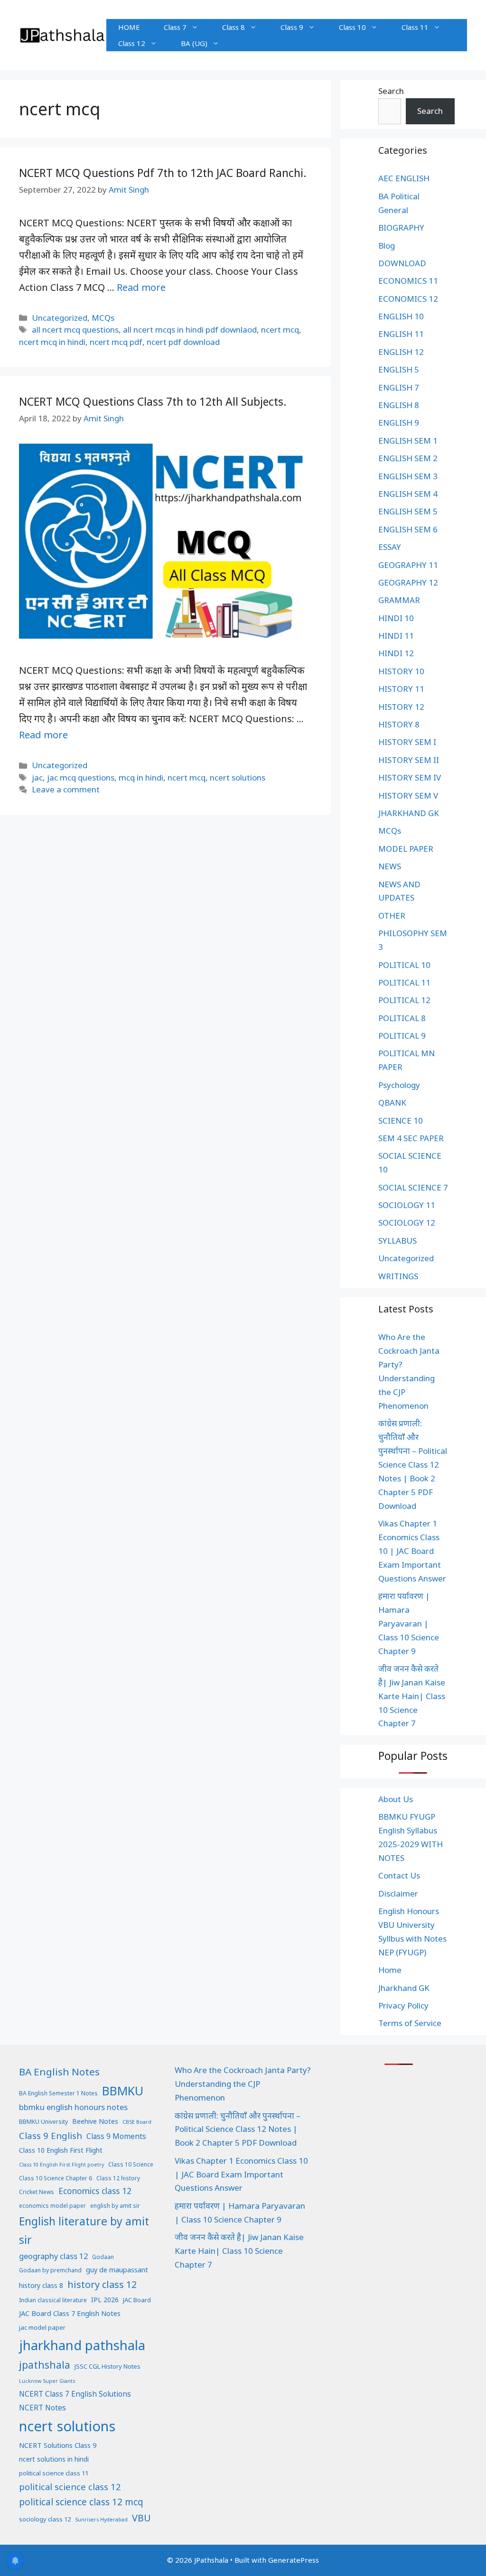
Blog (387, 246)
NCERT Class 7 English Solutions (75, 2394)
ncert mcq (280, 330)
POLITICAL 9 (402, 1036)
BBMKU (123, 2091)
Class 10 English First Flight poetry (61, 2165)
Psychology (399, 1085)
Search (391, 91)
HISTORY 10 (401, 671)
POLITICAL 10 (404, 965)
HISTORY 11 (401, 689)
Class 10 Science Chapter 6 (56, 2178)
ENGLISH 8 (399, 405)
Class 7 (175, 27)
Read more (141, 287)
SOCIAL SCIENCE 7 (413, 1187)
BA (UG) (194, 43)
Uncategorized (60, 318)
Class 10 (352, 27)
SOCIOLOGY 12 (407, 1223)
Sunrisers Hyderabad (101, 2520)
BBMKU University (43, 2122)
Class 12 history (118, 2178)
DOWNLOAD (402, 263)
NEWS (390, 866)
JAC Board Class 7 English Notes (70, 2313)
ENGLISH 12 (401, 352)
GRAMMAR (399, 600)
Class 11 (415, 27)
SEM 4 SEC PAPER (411, 1138)
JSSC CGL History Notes (107, 2366)
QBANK (392, 1102)
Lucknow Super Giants (47, 2381)
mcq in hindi (141, 777)
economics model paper (52, 2206)
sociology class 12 (45, 2519)
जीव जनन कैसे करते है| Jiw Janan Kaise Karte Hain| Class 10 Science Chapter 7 (412, 1696)
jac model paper (42, 2327)
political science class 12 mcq (81, 2502)
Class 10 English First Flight (61, 2150)
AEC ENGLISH (404, 178)
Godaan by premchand (50, 2270)
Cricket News (37, 2192)
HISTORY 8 (399, 724)
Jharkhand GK (404, 1988)
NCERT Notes (42, 2408)
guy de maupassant (117, 2269)
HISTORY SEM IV (410, 777)
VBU (141, 2518)
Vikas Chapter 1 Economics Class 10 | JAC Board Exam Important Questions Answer (412, 1551)
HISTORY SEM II (409, 760)
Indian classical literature (53, 2300)
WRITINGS (398, 1276)
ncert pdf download (183, 342)
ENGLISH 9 (399, 423)
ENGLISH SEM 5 (408, 511)
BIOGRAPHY (401, 228)
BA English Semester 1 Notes (58, 2093)
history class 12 (102, 2284)
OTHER (392, 916)
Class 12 (132, 43)
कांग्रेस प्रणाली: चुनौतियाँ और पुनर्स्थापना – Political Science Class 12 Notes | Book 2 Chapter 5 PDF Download (413, 1464)
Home (390, 1970)
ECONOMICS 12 (408, 299)
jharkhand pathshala (82, 2345)
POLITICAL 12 (404, 1000)
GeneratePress (294, 2560)
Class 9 (292, 27)
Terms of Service (410, 2023)
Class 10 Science (131, 2164)
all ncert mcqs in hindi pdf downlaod (190, 330)
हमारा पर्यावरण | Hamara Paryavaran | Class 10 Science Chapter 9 (409, 1623)
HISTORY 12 (401, 707)
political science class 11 (54, 2473)
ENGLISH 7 (399, 387)
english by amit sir (115, 2206)
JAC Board (137, 2300)
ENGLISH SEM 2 (408, 458)
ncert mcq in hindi (52, 342)
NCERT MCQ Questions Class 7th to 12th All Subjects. (153, 401)
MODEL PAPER (406, 849)
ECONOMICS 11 (408, 281)
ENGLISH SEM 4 (408, 494)
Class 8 (234, 27)
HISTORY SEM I (407, 742)
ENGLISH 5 (399, 369)
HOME (129, 27)
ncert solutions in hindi (54, 2459)
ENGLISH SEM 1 (408, 441)
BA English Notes (59, 2072)
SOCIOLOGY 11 (407, 1205)
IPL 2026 (105, 2300)
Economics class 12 (95, 2191)
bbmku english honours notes (73, 2107)
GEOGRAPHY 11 (408, 565)
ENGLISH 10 (401, 316)
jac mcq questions (81, 777)
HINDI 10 (396, 618)
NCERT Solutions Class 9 (58, 2445)
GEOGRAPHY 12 (408, 582)
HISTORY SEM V (408, 795)
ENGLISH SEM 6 (408, 529)
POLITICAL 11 (404, 982)
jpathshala (45, 2365)
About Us (396, 1799)
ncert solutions (238, 777)
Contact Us (399, 1875)
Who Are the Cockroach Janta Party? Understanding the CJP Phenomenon (243, 2084)
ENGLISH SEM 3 (408, 476)
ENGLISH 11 (401, 334)
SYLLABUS (397, 1241)
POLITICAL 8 (402, 1018)
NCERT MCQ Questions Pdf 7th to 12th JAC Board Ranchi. (163, 173)
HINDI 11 (396, 636)
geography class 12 (53, 2256)
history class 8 (41, 2285)
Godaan (103, 2257)
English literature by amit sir (84, 2230)
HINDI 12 (396, 653)
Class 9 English (51, 2135)
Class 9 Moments (116, 2136)
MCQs (103, 318)
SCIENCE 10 (401, 1121)
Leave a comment (66, 789)
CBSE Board (137, 2122)
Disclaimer (398, 1893)
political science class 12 (70, 2487)
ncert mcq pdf (116, 342)
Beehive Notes (95, 2121)
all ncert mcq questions (75, 330)
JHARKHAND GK (409, 813)
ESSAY (390, 547)
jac (37, 777)
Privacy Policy (403, 2005)
